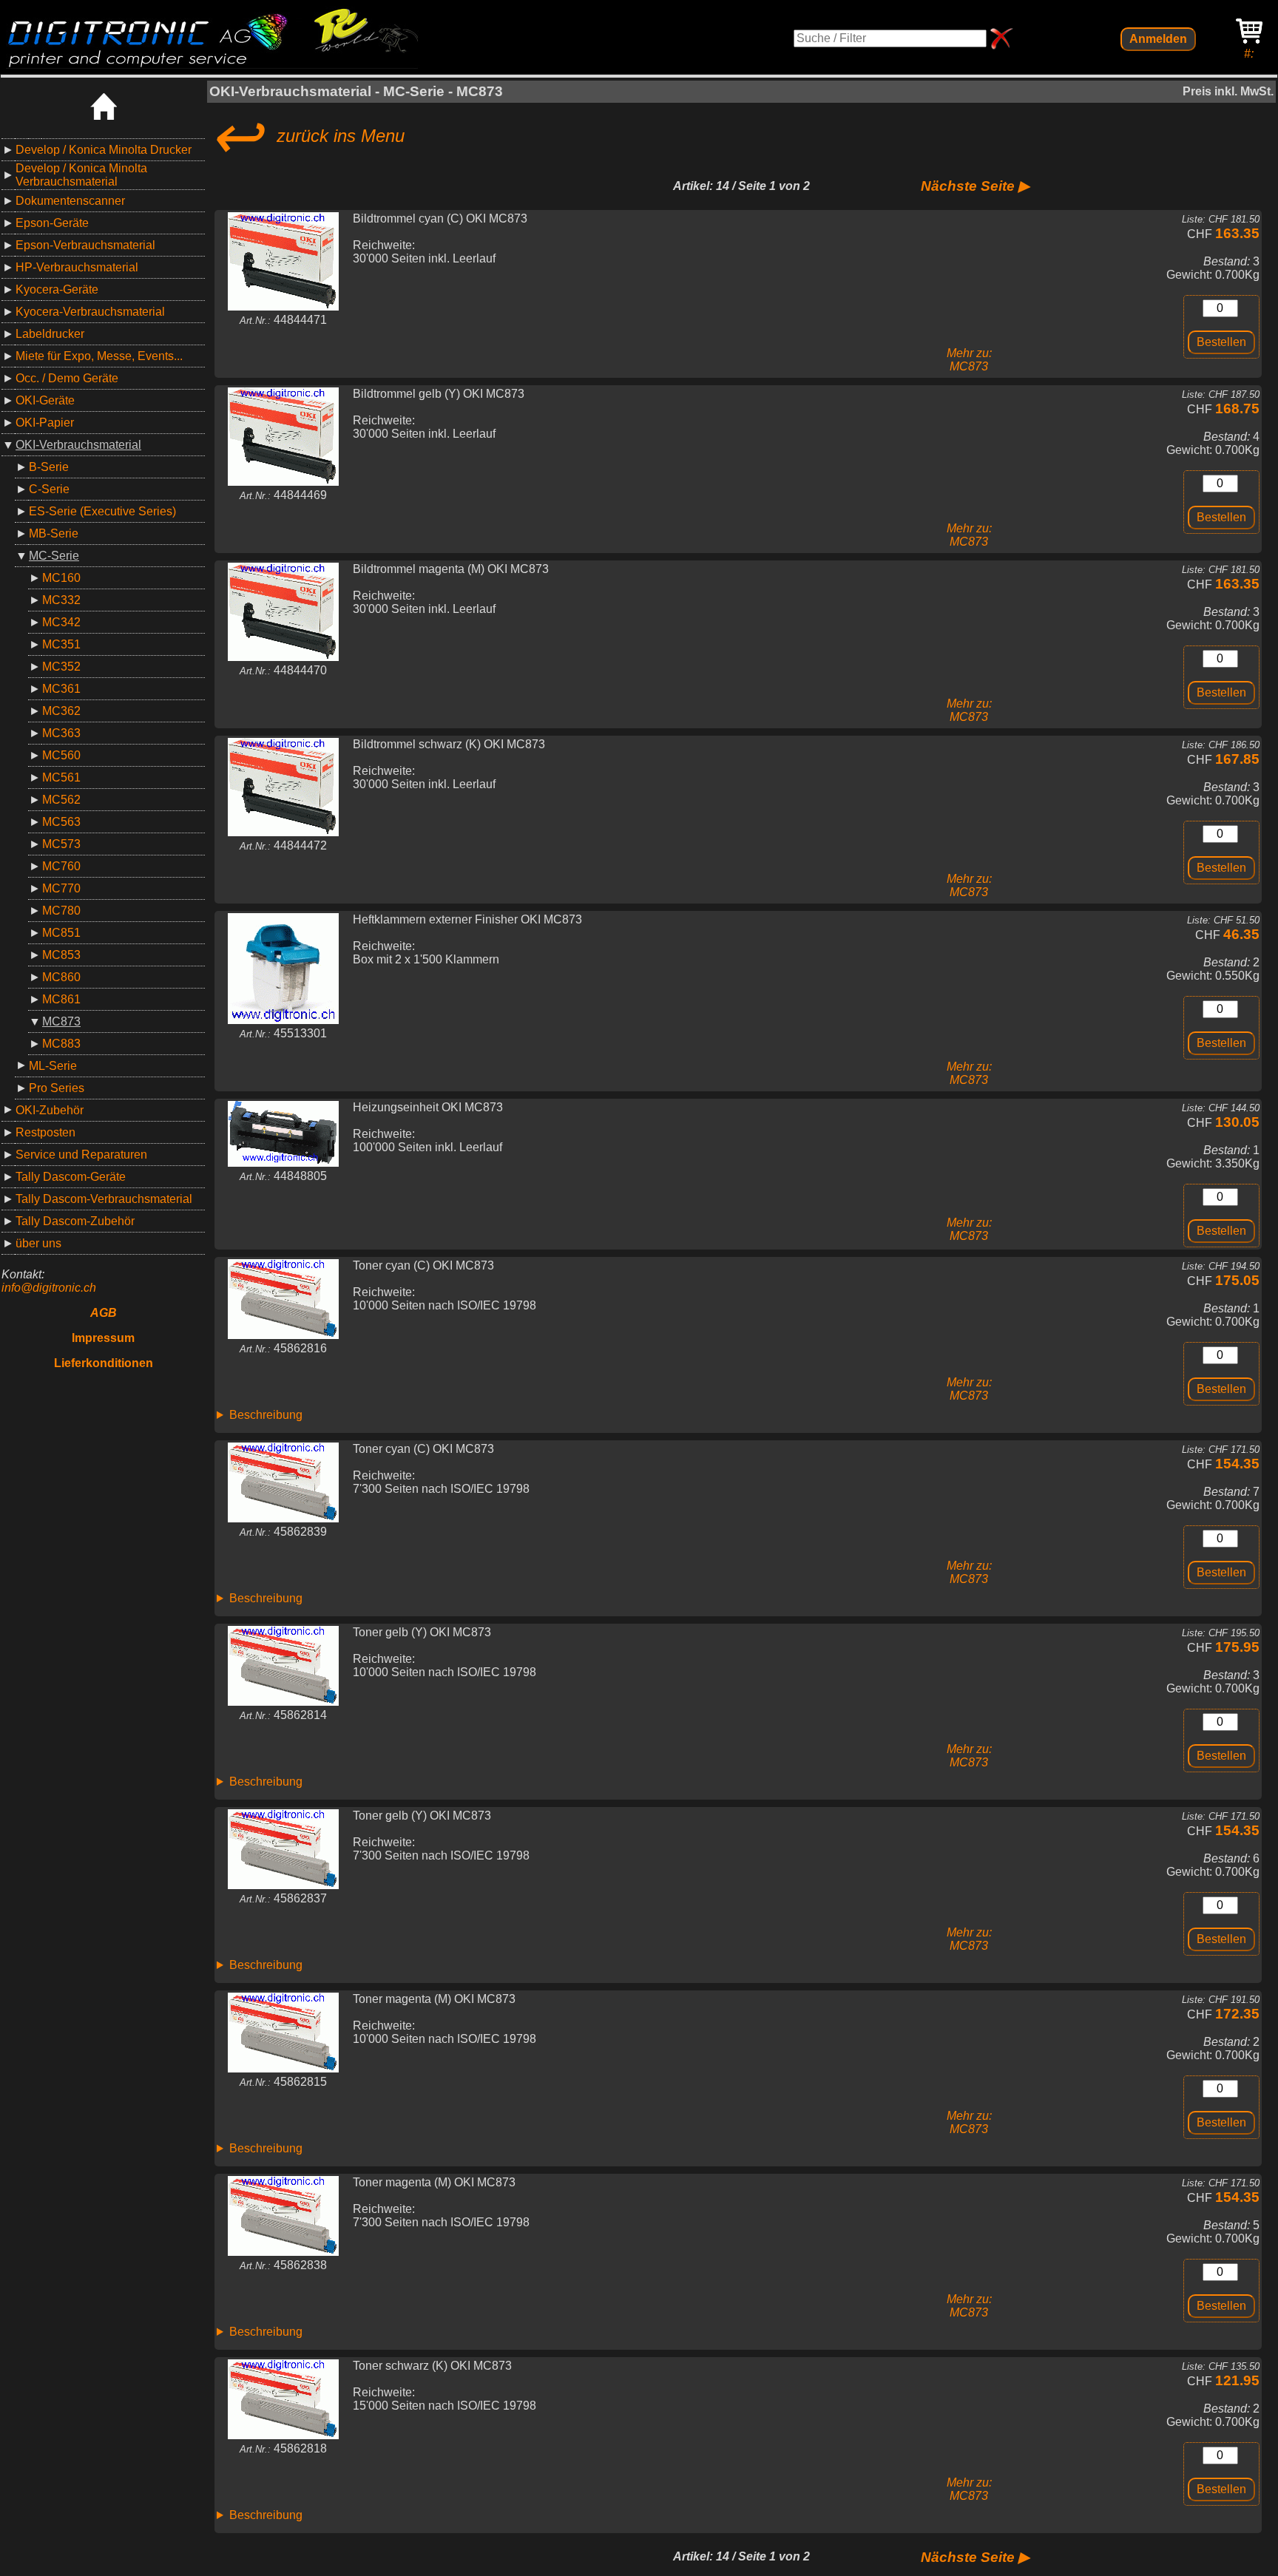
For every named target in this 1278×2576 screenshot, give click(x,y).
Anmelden (1158, 39)
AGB (104, 1313)
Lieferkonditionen (104, 1363)
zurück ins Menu (307, 136)
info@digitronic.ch (49, 1288)
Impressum (103, 1338)
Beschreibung (266, 1415)
